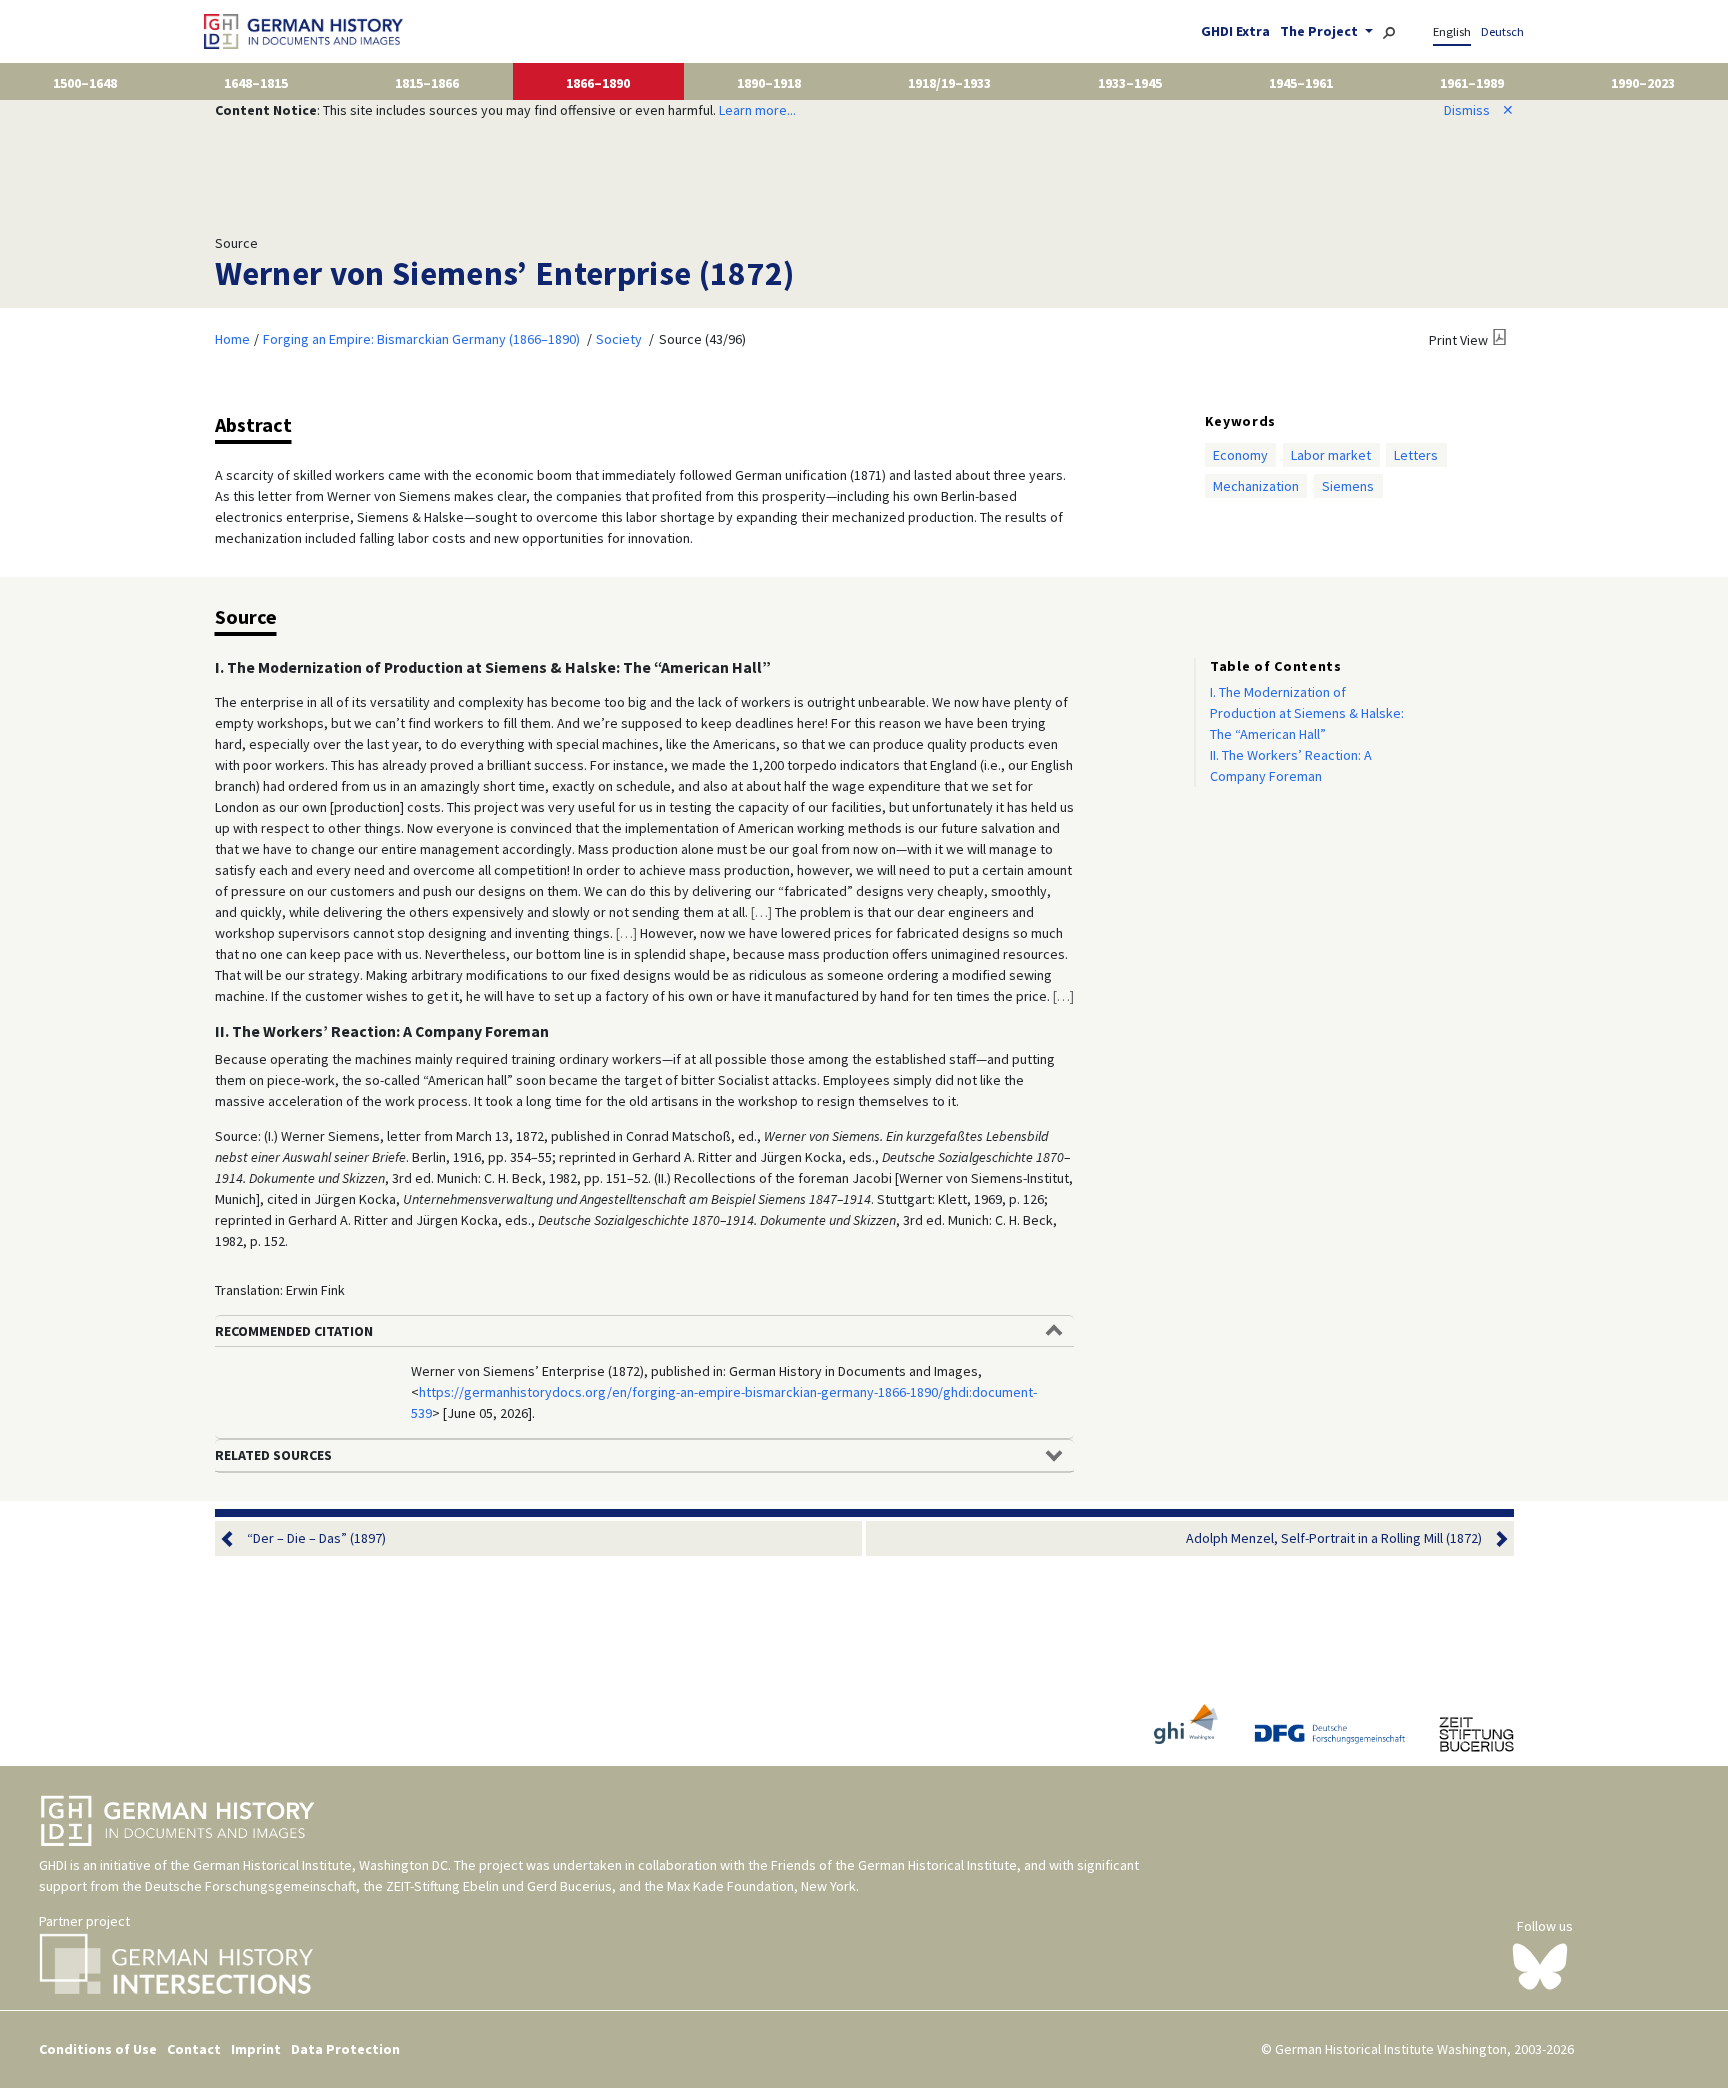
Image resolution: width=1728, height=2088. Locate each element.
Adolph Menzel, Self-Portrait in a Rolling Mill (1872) (1334, 1538)
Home (232, 339)
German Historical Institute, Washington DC (320, 1865)
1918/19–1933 (949, 83)
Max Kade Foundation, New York (761, 1886)
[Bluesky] (1540, 1965)
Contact (194, 2049)
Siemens (1348, 486)
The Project (1320, 31)
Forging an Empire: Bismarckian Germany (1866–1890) (421, 339)
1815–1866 (427, 83)
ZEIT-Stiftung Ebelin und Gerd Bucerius (499, 1886)
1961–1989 (1472, 83)
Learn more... (757, 110)
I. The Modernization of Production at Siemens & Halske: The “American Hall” (1307, 713)
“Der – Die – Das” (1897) (316, 1538)
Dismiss (1479, 110)
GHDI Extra (1235, 31)
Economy (1240, 455)
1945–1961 (1301, 83)
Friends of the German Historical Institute (894, 1865)
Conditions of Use (98, 2049)
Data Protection (345, 2049)
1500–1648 (85, 83)
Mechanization (1256, 486)
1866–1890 (598, 83)
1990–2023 (1643, 83)
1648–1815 (256, 83)
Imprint (256, 2049)
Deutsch (1502, 31)
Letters (1416, 455)
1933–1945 (1130, 83)
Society (619, 339)
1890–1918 (769, 83)
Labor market (1331, 455)
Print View (1458, 340)
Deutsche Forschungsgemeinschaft (250, 1886)
